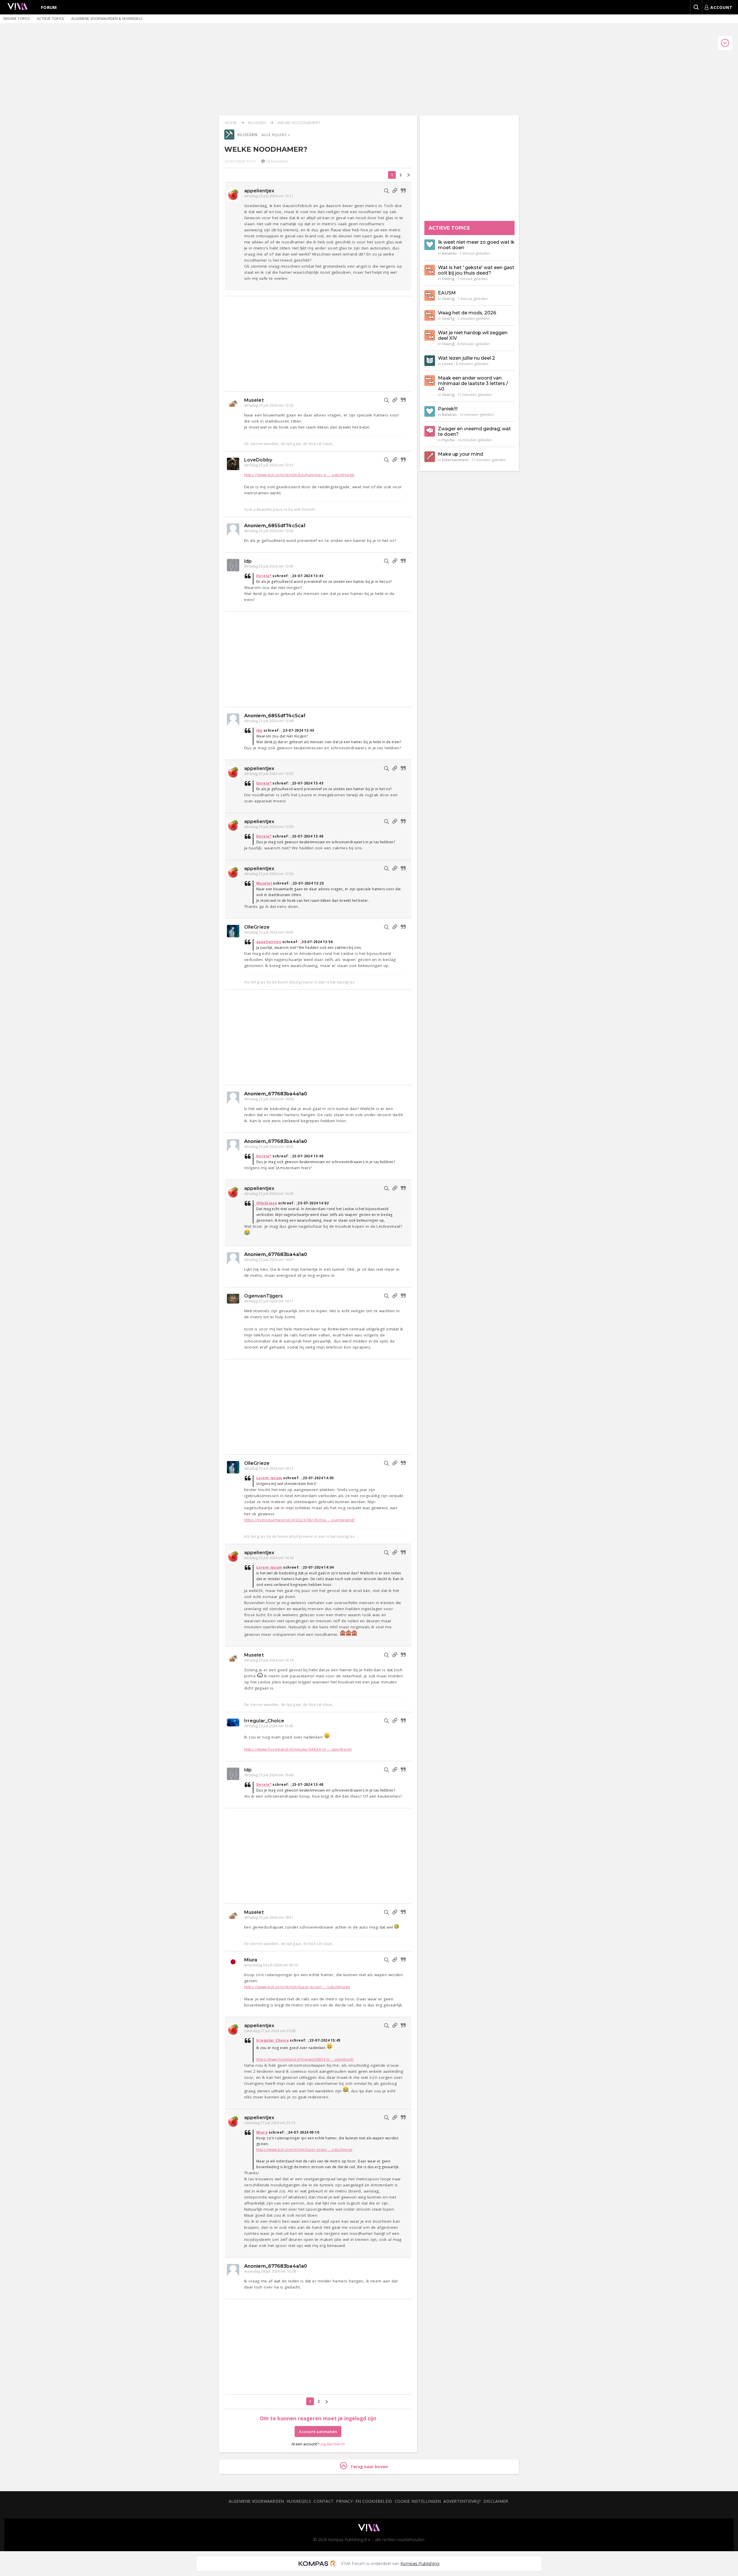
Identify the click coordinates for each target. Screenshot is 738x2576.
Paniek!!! (448, 409)
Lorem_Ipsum (269, 1478)
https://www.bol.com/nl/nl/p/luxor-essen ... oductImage (297, 1987)
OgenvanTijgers (263, 1296)
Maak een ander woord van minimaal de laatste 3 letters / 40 (473, 383)
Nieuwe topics (17, 19)
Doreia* (264, 576)
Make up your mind (461, 454)
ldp (248, 561)
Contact (324, 2501)
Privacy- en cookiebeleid (364, 2501)
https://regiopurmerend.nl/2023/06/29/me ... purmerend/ (300, 1520)
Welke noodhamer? (299, 123)
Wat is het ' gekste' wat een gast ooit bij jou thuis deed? (476, 270)
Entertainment (455, 460)
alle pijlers (274, 135)
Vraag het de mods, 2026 (467, 313)
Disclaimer (496, 2501)
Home (231, 123)
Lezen (447, 364)
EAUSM (447, 293)
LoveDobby (258, 460)
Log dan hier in (332, 2444)
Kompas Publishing (420, 2564)
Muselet (254, 400)
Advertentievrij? (462, 2501)
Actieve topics (50, 19)
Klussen (257, 123)
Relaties (449, 253)
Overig (448, 279)
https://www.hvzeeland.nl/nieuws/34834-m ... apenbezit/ (298, 1749)
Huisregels (299, 2501)
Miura (251, 1960)
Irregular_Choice (264, 1721)
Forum (49, 7)
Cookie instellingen (418, 2501)
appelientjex (259, 191)
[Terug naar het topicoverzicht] (229, 138)
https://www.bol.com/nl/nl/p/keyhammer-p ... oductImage (299, 475)
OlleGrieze (257, 927)
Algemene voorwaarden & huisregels (107, 19)
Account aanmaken (318, 2432)
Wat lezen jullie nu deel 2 (466, 358)
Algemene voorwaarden (256, 2501)
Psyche (448, 440)
